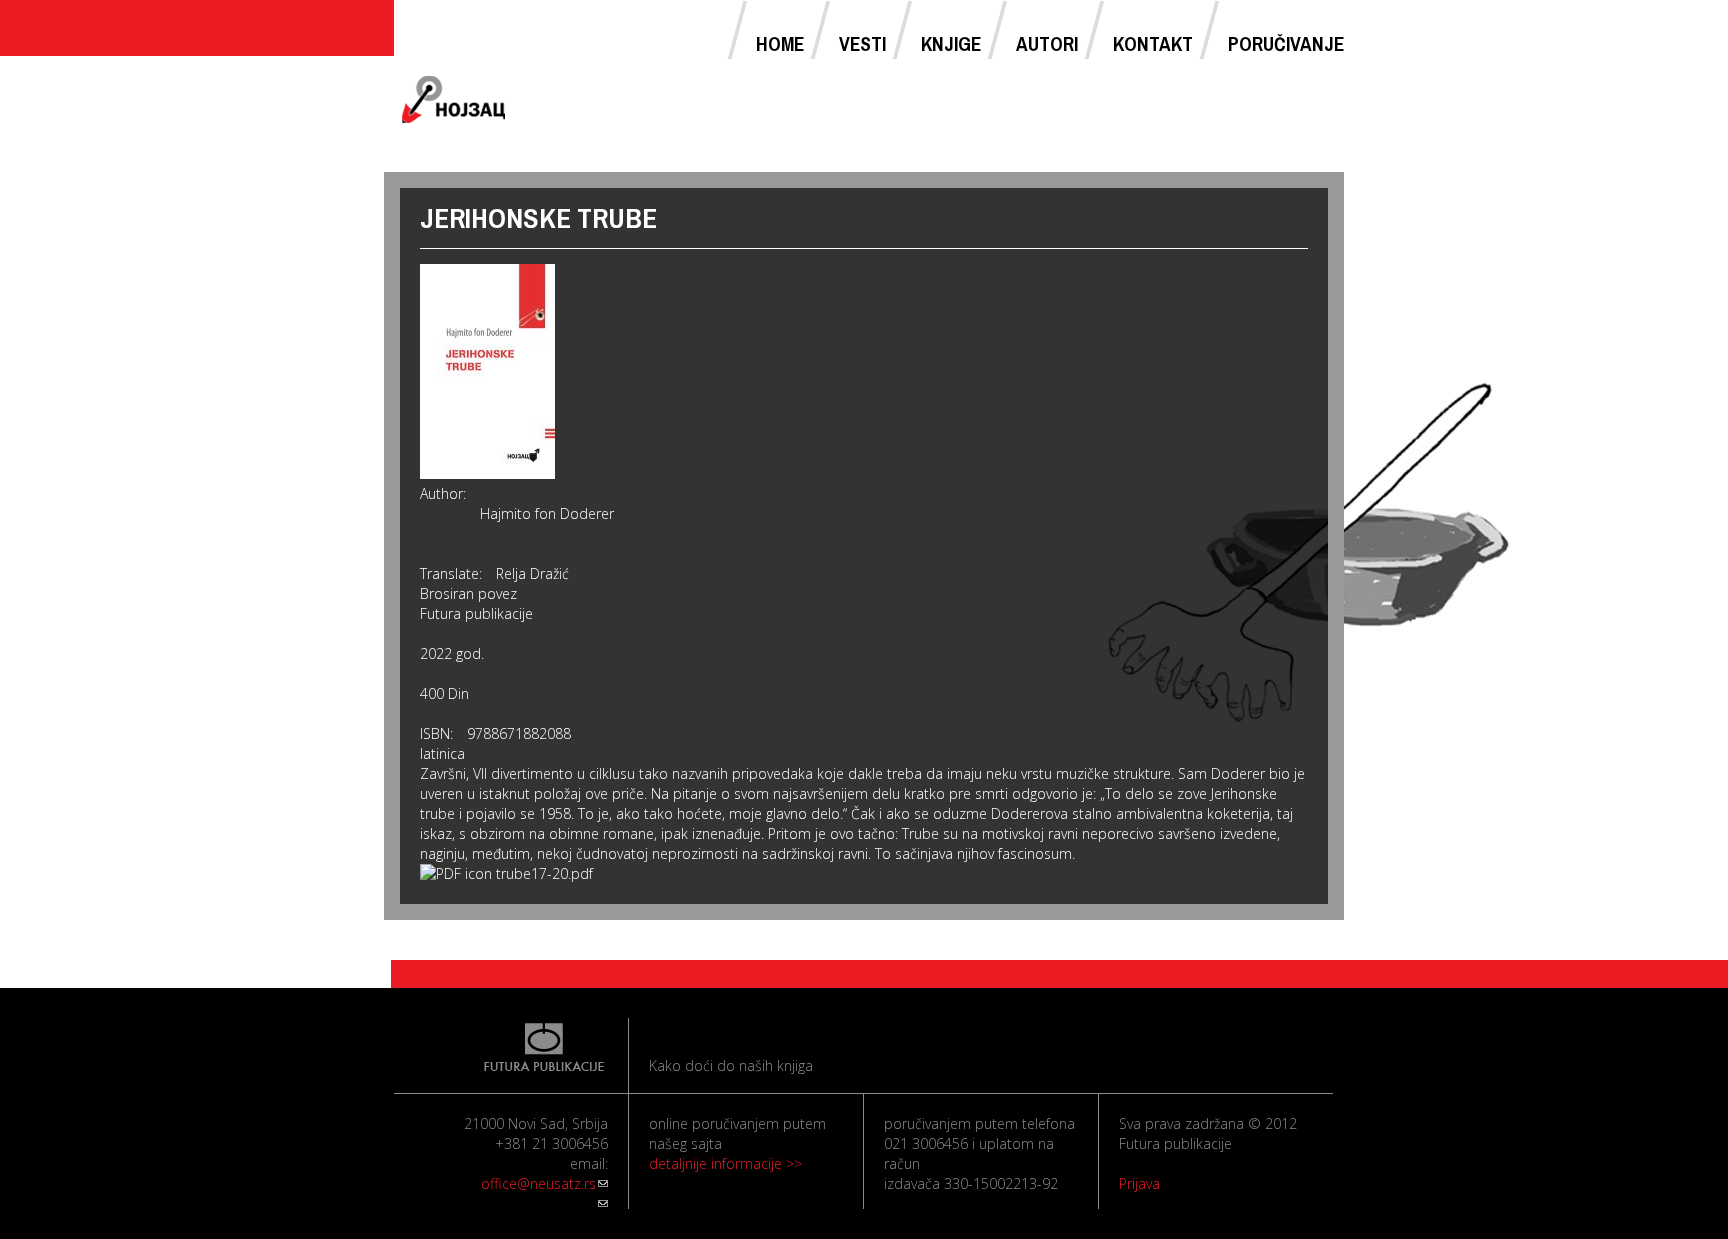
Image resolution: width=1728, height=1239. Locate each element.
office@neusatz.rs (544, 1183)
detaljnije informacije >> (725, 1163)
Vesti (862, 44)
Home (780, 44)
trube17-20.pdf (544, 873)
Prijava (1139, 1183)
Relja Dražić (532, 573)
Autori (1047, 44)
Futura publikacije (476, 613)
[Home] (454, 100)
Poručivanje (1286, 44)
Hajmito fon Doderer (547, 513)
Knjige (951, 44)
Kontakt (1153, 44)
